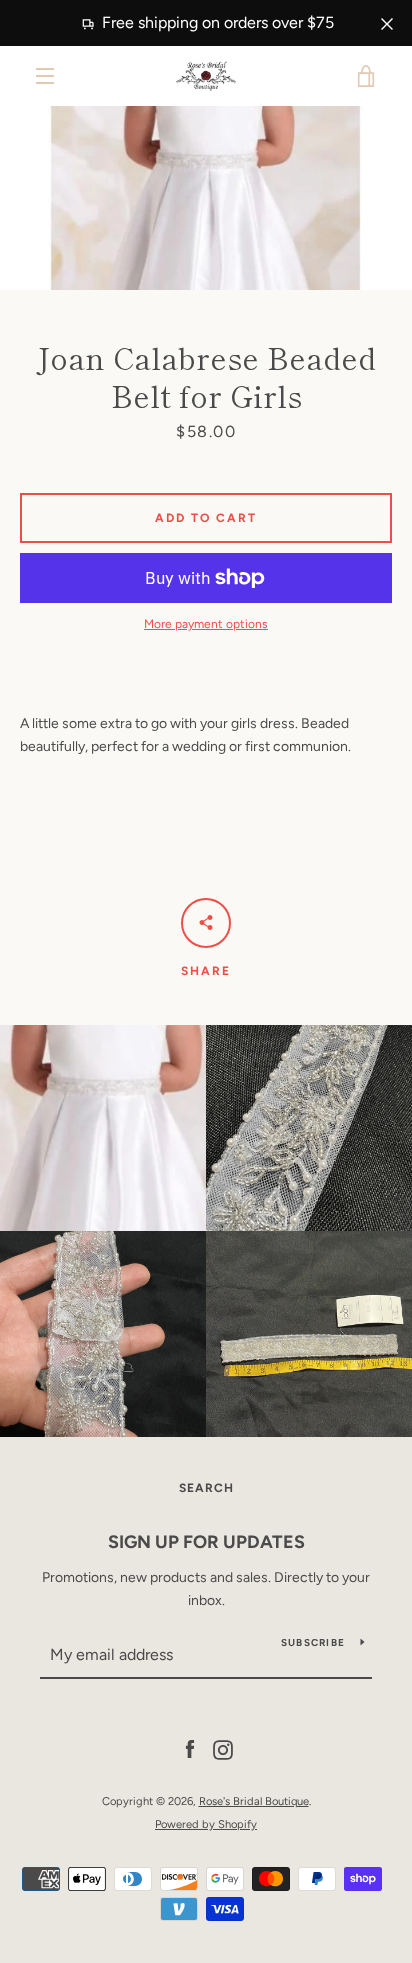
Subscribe (313, 1642)
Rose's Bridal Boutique (254, 1801)
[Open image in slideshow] (206, 198)
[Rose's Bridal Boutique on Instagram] (223, 1749)
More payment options (206, 624)
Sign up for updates (206, 1542)
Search (206, 1488)
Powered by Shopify (206, 1824)
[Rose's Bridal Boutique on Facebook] (190, 1749)
